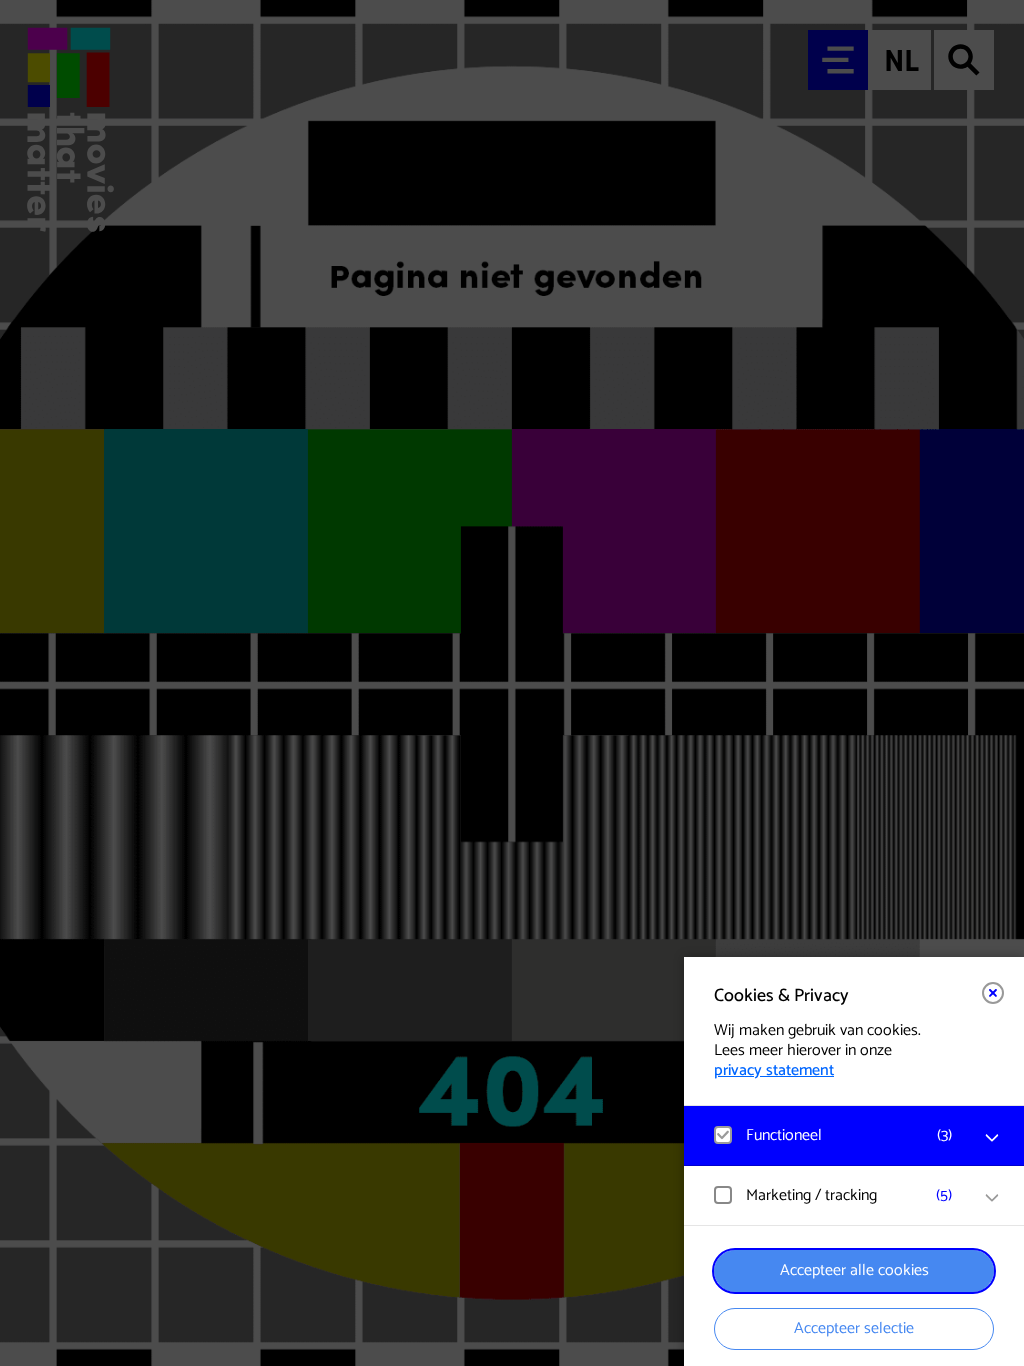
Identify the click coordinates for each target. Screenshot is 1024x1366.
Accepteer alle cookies (854, 1270)
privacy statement (774, 1070)
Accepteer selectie (854, 1328)
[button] (834, 1135)
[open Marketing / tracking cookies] (992, 1198)
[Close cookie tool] (993, 993)
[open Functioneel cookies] (992, 1138)
